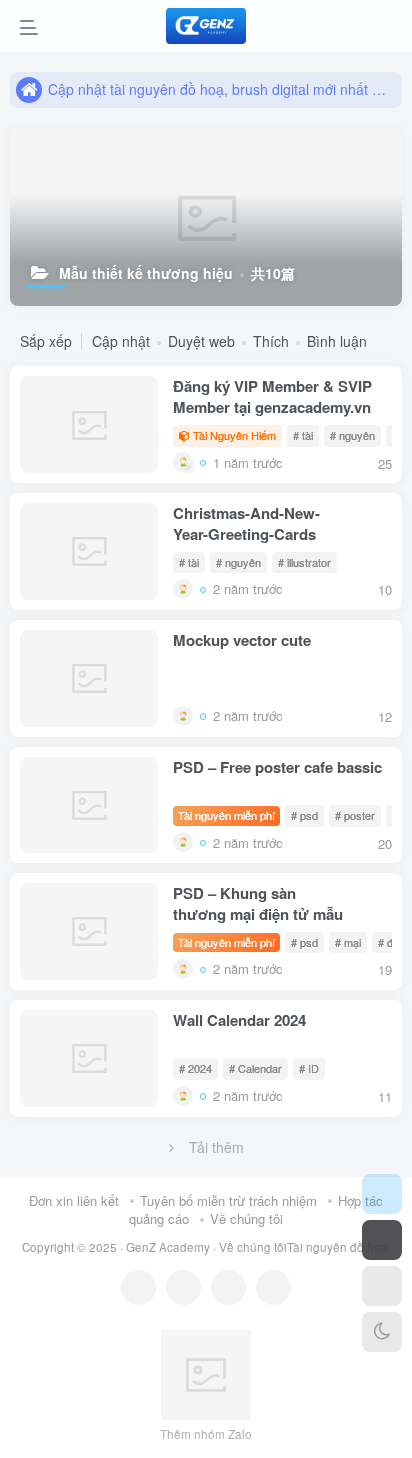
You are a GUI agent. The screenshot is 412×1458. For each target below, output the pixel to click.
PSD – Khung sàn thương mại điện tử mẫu (258, 904)
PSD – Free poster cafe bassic (277, 767)
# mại (348, 942)
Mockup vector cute (242, 640)
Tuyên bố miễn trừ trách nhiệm (228, 1200)
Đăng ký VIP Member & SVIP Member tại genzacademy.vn (272, 397)
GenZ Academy (168, 1247)
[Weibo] (228, 1287)
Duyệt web (201, 341)
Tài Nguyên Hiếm (234, 435)
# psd (304, 815)
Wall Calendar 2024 (239, 1020)
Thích (271, 341)
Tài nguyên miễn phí (226, 815)
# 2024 (195, 1068)
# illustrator (304, 562)
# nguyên (352, 435)
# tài (303, 435)
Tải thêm (216, 1147)
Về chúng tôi (246, 1218)
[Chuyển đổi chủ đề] (382, 1332)
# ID (309, 1068)
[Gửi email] (273, 1287)
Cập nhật (121, 341)
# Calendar (255, 1068)
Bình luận (337, 341)
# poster (355, 815)
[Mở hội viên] (382, 1240)
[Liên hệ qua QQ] (183, 1287)
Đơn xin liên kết (74, 1200)
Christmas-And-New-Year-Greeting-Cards (246, 524)
